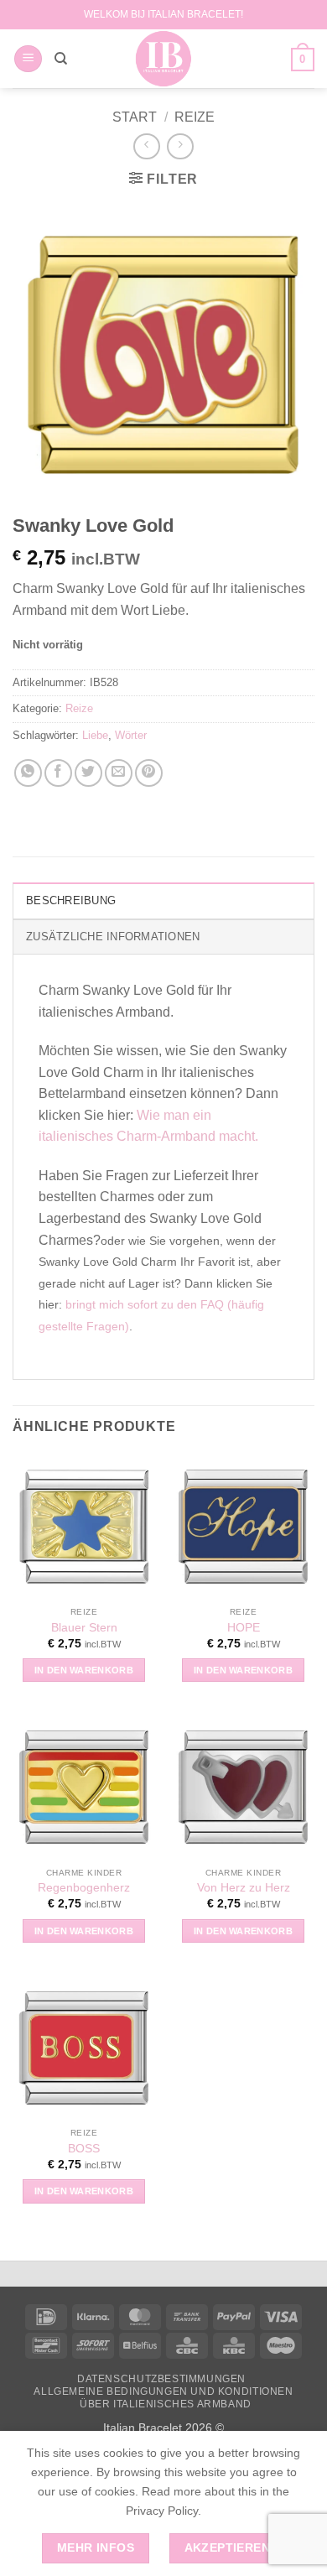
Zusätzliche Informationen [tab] (113, 937)
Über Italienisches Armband (166, 2404)
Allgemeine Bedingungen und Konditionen (163, 2391)
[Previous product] (180, 146)
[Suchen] (61, 59)
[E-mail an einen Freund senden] (119, 773)
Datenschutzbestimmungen (161, 2379)
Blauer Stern (84, 1628)
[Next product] (146, 146)
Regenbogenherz (84, 1888)
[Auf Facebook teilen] (58, 773)
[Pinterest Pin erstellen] (149, 773)
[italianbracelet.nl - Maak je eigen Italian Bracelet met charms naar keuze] (164, 59)
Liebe (95, 735)
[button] (28, 59)
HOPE (244, 1628)
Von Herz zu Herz (244, 1888)
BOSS (84, 2149)
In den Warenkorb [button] (84, 1670)
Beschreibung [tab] (71, 900)
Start (135, 117)
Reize (195, 117)
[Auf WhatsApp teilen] (28, 773)
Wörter (131, 735)
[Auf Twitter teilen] (88, 773)
